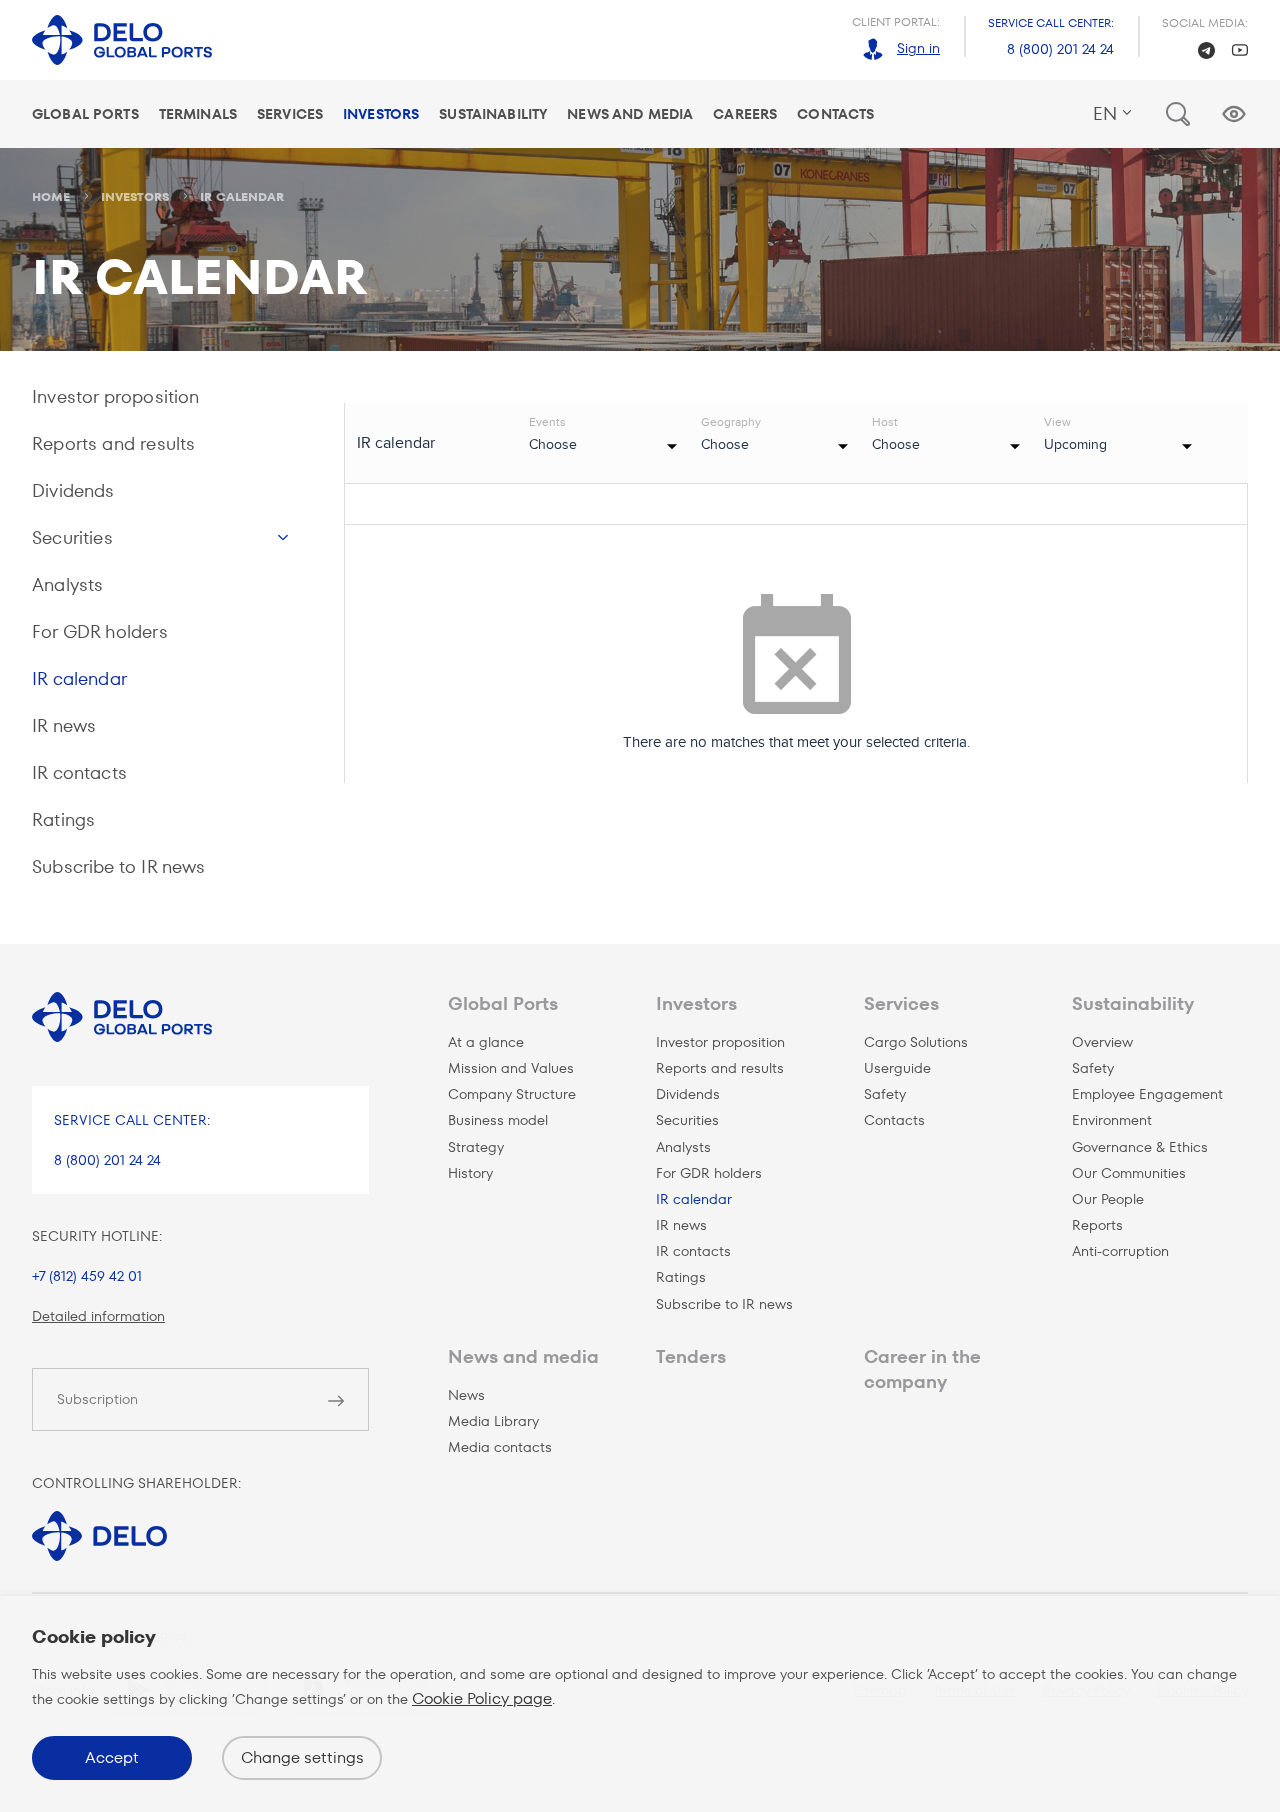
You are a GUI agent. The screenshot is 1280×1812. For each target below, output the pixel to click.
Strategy (476, 1147)
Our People (1108, 1199)
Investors (381, 114)
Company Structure (512, 1094)
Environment (1112, 1120)
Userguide (897, 1068)
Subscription (97, 1399)
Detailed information (98, 1316)
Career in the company (922, 1369)
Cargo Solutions (916, 1042)
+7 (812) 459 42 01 (87, 1276)
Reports (1097, 1225)
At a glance (486, 1042)
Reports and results (113, 443)
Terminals (198, 114)
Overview (1102, 1042)
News (466, 1395)
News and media (523, 1356)
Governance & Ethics (1140, 1147)
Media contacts (500, 1447)
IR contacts (79, 772)
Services (290, 114)
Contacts (835, 114)
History (470, 1173)
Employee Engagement (1147, 1094)
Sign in (918, 48)
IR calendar (79, 678)
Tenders (691, 1356)
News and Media (630, 114)
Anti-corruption (1120, 1251)
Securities (72, 537)
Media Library (493, 1421)
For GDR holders (100, 631)
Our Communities (1129, 1173)
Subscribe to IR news (119, 866)
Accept (112, 1757)
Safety (885, 1094)
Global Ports (85, 114)
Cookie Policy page (482, 1698)
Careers (745, 114)
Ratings (63, 819)
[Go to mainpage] (122, 40)
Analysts (67, 584)
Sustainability (493, 114)
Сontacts (894, 1120)
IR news (64, 725)
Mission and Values (511, 1068)
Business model (498, 1120)
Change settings (302, 1757)
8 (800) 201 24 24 (1060, 49)
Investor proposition (116, 396)
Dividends (73, 490)
